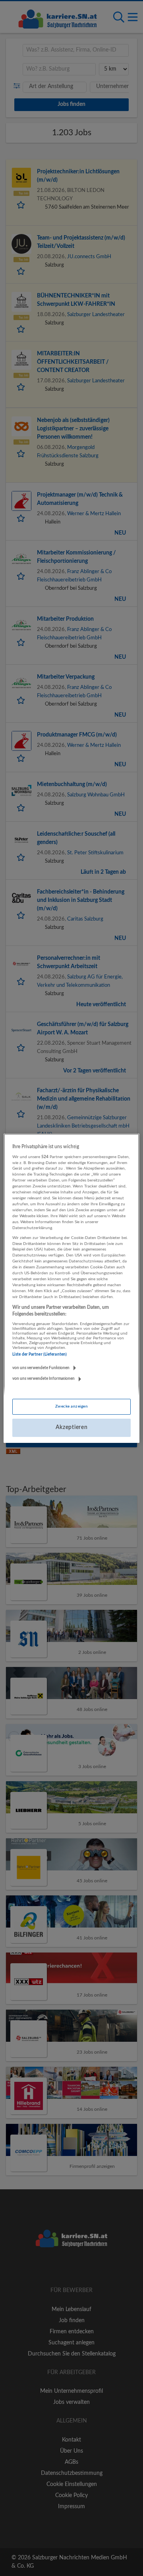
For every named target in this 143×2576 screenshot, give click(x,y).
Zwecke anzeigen (71, 1406)
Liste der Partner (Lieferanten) (40, 1354)
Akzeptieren (72, 1427)
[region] (71, 1288)
